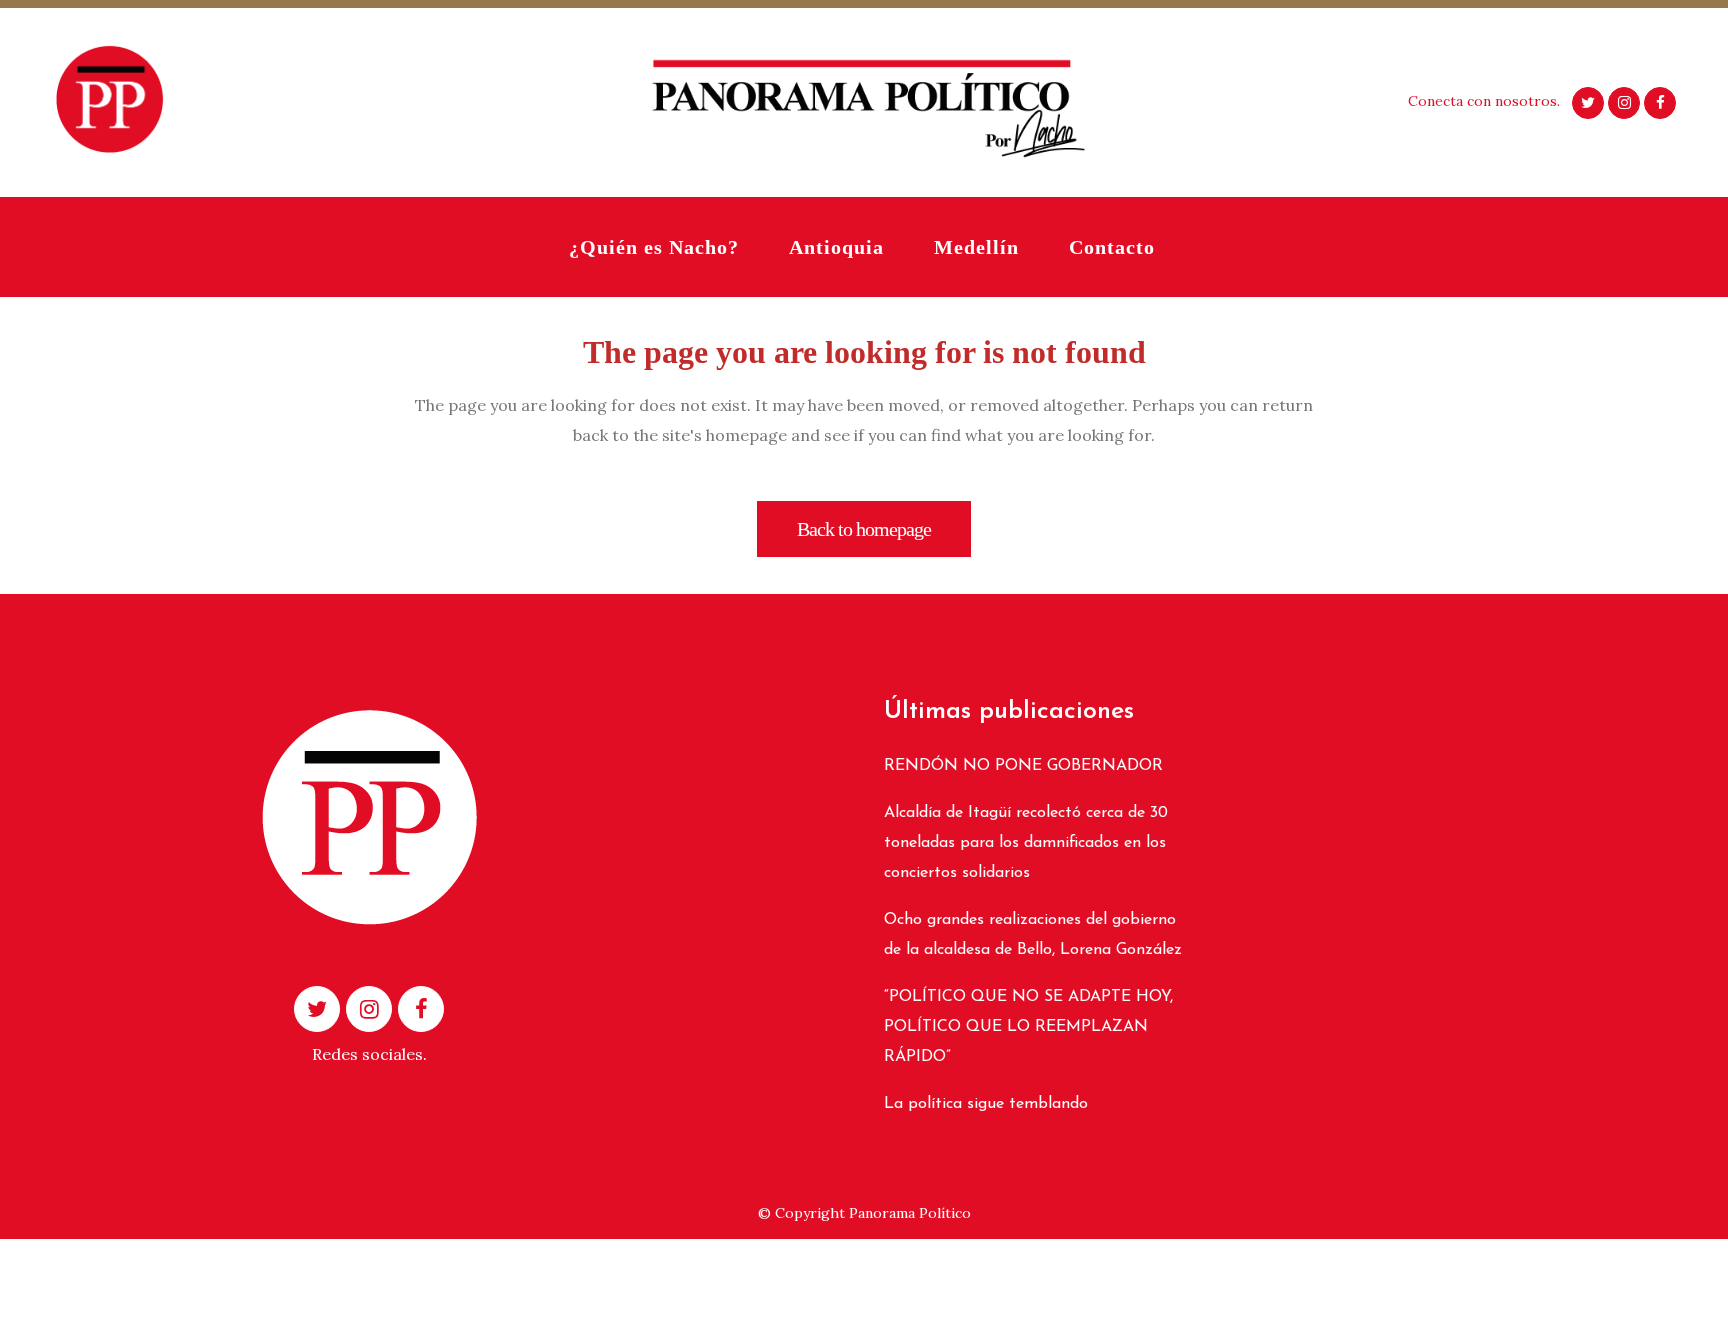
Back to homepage (864, 529)
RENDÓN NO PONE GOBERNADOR (1023, 766)
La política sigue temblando (986, 1104)
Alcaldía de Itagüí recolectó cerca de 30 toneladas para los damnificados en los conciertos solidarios (1026, 843)
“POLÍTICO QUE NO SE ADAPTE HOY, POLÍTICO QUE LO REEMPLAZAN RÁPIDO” (1028, 1027)
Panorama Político (910, 1213)
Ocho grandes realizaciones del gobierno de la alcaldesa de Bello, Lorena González (1033, 935)
